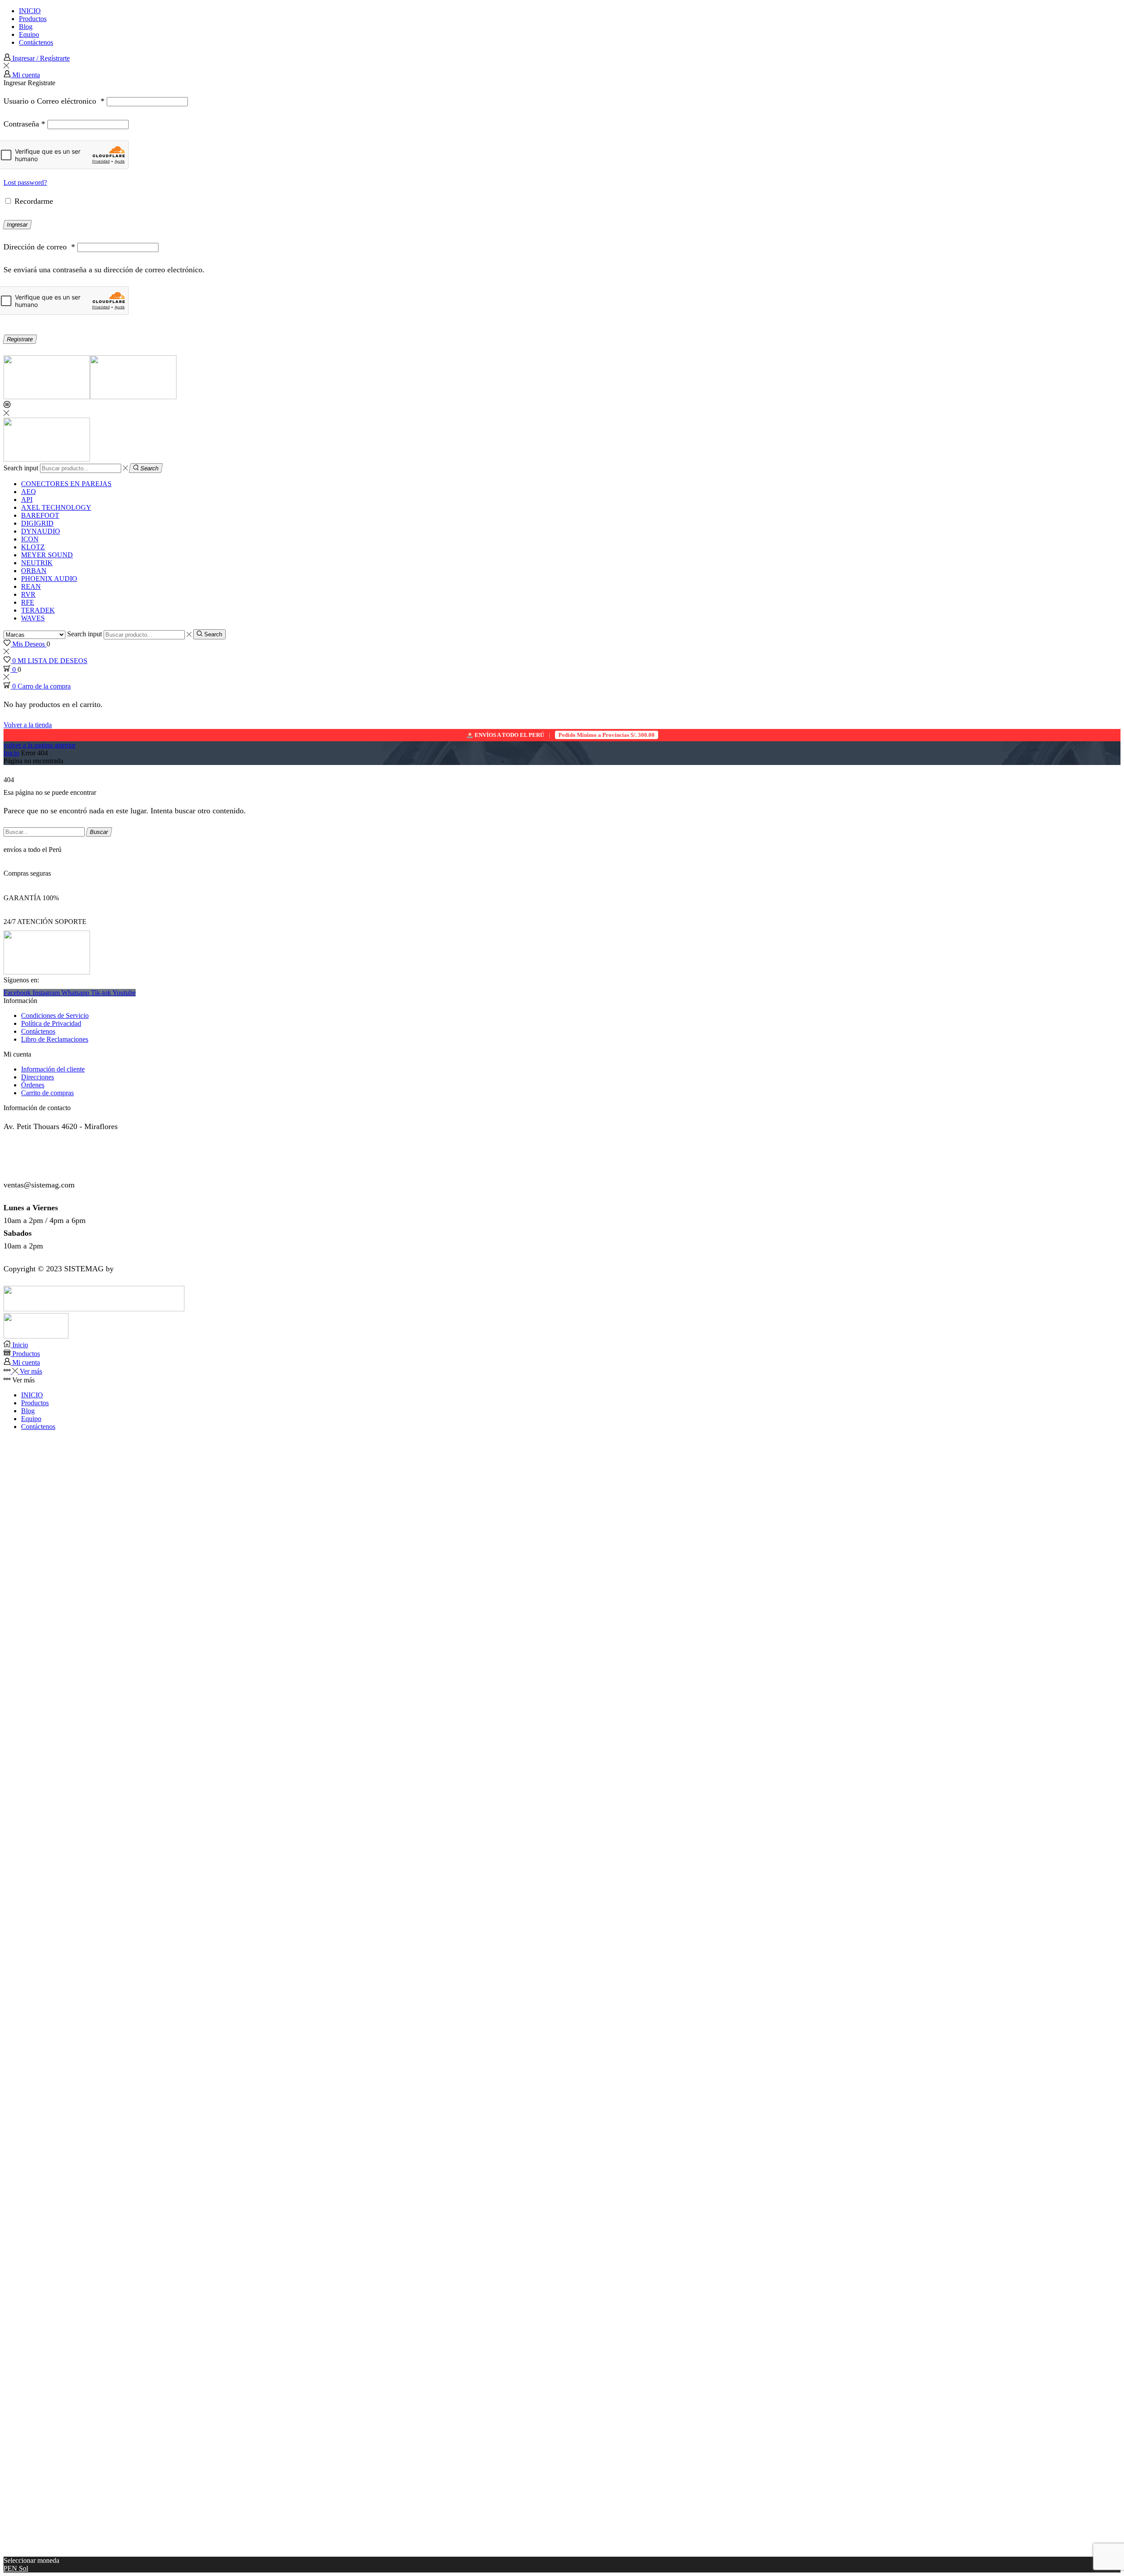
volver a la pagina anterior (40, 745)
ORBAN (34, 571)
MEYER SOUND (47, 555)
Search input (21, 468)
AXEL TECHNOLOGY (56, 507)
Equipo (29, 34)
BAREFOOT (40, 515)
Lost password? (25, 182)
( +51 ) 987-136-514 (36, 1162)
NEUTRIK (37, 563)
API (27, 500)
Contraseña (24, 124)
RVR (28, 594)
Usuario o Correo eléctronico (54, 101)
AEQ (29, 492)
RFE (28, 602)
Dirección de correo (39, 247)
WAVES (33, 618)
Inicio (11, 753)
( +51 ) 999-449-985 (36, 1149)
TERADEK (38, 610)
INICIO (30, 11)
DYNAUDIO (41, 531)
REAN (31, 586)
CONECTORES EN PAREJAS (66, 484)
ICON (30, 539)
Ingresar (18, 225)
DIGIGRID (37, 523)
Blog (26, 27)
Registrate (20, 339)
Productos (33, 19)
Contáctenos (36, 42)
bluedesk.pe (135, 1269)
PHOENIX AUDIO (49, 579)
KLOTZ (33, 547)
